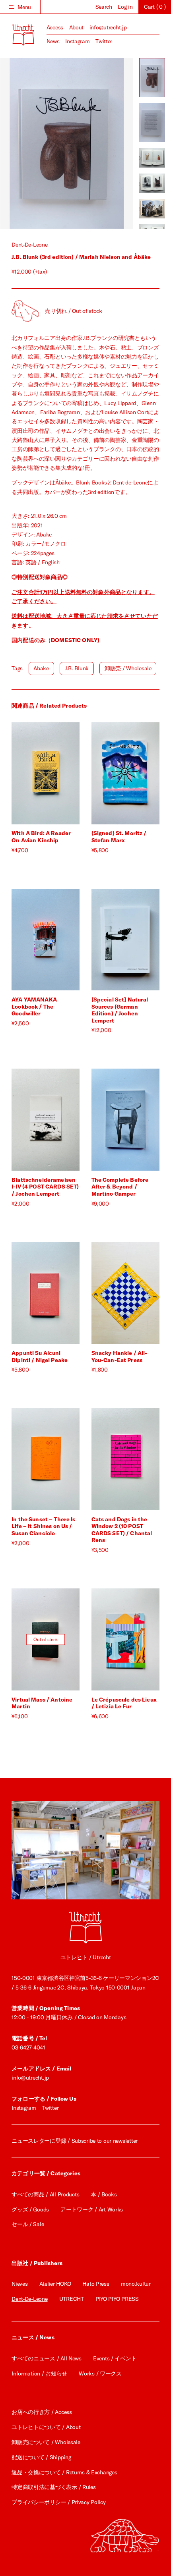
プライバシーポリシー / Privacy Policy (58, 2502)
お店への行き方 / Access (42, 2412)
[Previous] (33, 143)
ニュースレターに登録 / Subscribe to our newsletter (75, 2141)
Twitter (104, 41)
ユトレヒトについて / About (46, 2427)
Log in (125, 7)
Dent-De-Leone (29, 245)
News (53, 41)
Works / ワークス (100, 2373)
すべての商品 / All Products (45, 2194)
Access (55, 27)
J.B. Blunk (77, 668)
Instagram (77, 41)
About (77, 27)
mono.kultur (136, 2284)
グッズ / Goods (30, 2209)
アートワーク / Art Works (92, 2209)
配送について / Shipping (41, 2457)
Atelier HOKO (55, 2284)
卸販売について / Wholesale (46, 2442)
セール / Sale (28, 2224)
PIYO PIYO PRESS (117, 2299)
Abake (41, 668)
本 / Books (104, 2194)
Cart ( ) (155, 7)
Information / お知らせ (39, 2373)
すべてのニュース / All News (47, 2358)
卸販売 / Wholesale (128, 668)
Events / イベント (115, 2358)
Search (104, 7)
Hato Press (96, 2284)
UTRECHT (72, 2299)
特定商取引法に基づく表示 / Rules (53, 2487)
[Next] (100, 143)
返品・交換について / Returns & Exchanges (64, 2472)
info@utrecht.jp (108, 27)
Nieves (19, 2284)
